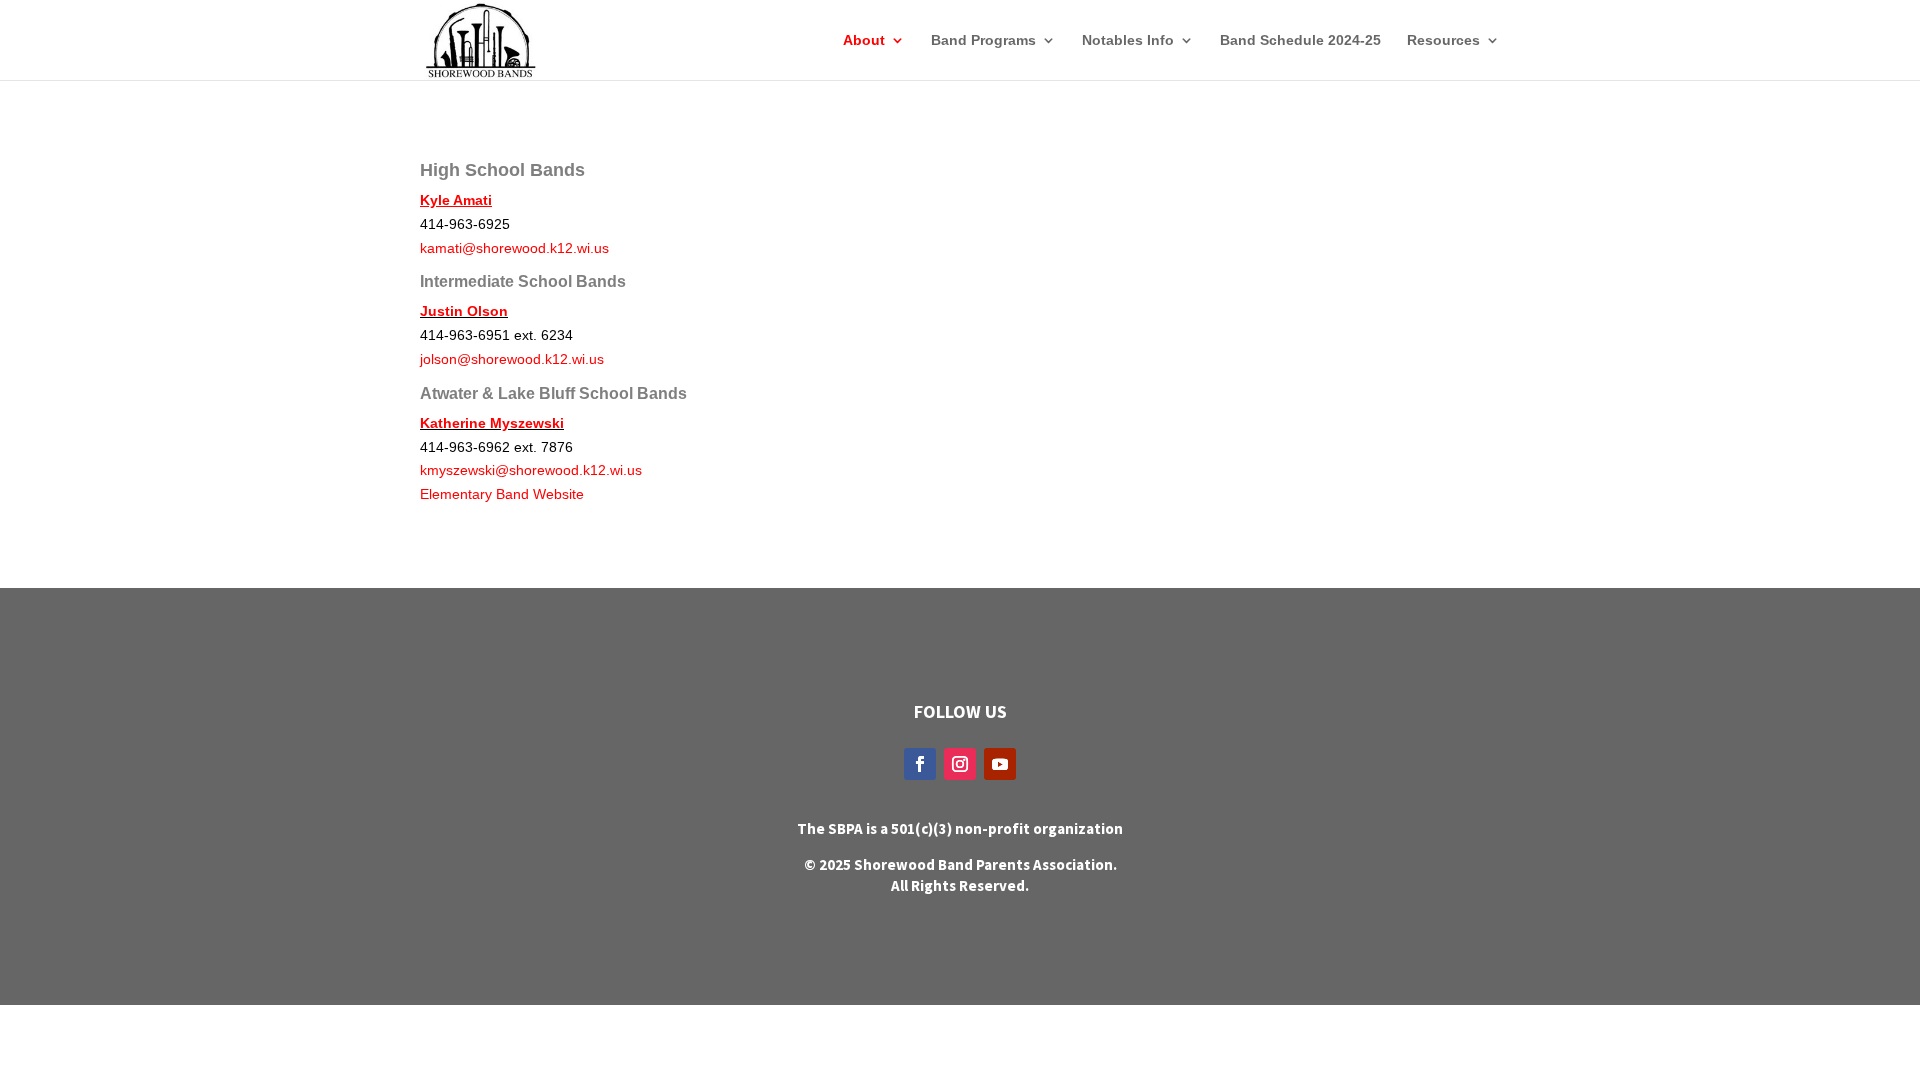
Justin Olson (464, 311)
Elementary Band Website (502, 494)
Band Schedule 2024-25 (1300, 40)
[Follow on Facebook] (920, 764)
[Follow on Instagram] (960, 764)
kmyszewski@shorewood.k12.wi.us (531, 470)
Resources (1443, 40)
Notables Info (1128, 40)
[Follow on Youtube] (1000, 764)
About (864, 40)
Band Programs (983, 40)
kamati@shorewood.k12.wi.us (514, 248)
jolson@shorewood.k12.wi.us (512, 359)
